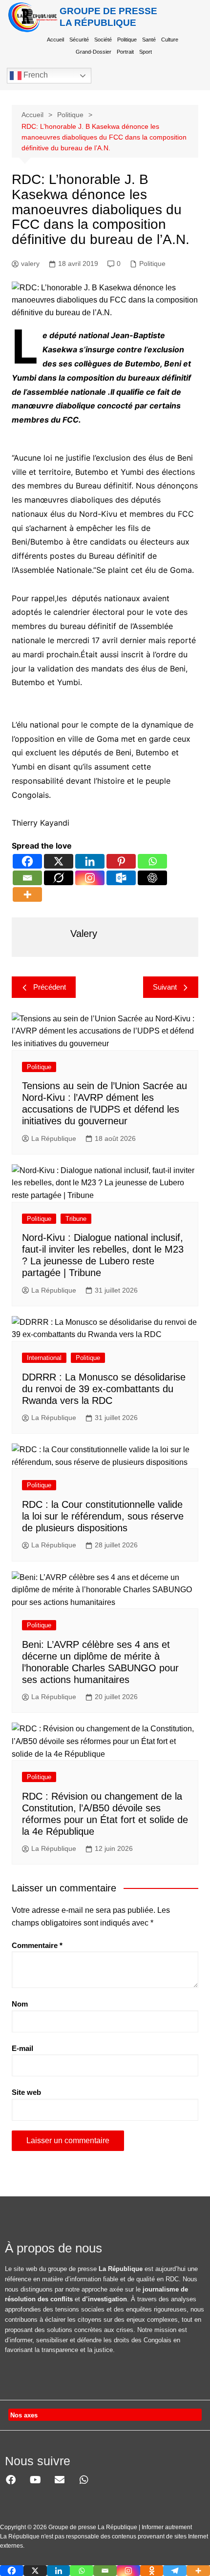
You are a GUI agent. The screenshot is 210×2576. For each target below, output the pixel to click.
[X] (59, 861)
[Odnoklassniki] (152, 2571)
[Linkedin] (90, 861)
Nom (20, 2004)
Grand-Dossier (94, 52)
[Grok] (59, 878)
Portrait (125, 52)
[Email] (27, 878)
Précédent (50, 987)
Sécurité (79, 40)
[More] (27, 894)
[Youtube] (35, 2480)
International (44, 1358)
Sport (146, 52)
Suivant (165, 987)
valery (30, 264)
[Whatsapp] (152, 861)
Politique (127, 40)
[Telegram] (175, 2571)
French (35, 75)
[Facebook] (27, 861)
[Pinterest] (121, 861)
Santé (149, 40)
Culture (170, 40)
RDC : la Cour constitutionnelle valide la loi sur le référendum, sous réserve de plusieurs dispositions (103, 1516)
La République (54, 1138)
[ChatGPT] (152, 878)
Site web (26, 2092)
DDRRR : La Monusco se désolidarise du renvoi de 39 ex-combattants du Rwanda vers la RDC (104, 1389)
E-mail (22, 2048)
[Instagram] (90, 878)
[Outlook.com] (121, 878)
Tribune (76, 1219)
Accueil (55, 40)
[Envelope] (60, 2480)
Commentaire (37, 1945)
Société (103, 40)
